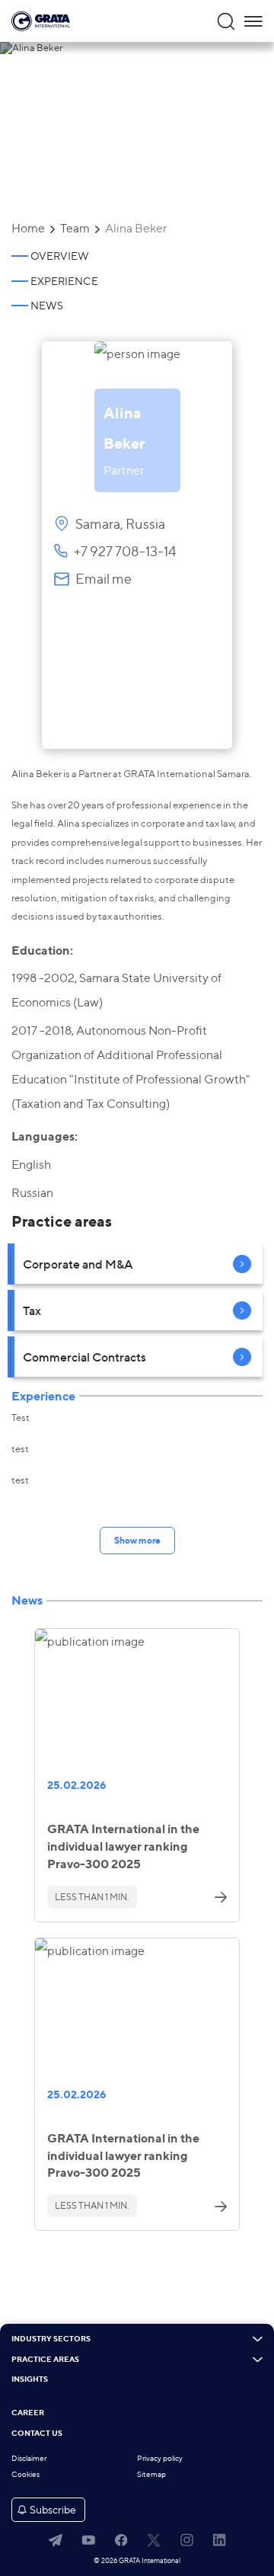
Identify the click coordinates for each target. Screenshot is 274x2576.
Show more (137, 1540)
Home (28, 229)
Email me (104, 579)
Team (75, 229)
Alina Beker (136, 229)
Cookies (25, 2474)
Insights (30, 2379)
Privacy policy (160, 2458)
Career (28, 2413)
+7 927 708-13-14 (125, 551)
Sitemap (151, 2474)
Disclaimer (29, 2458)
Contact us (37, 2434)
